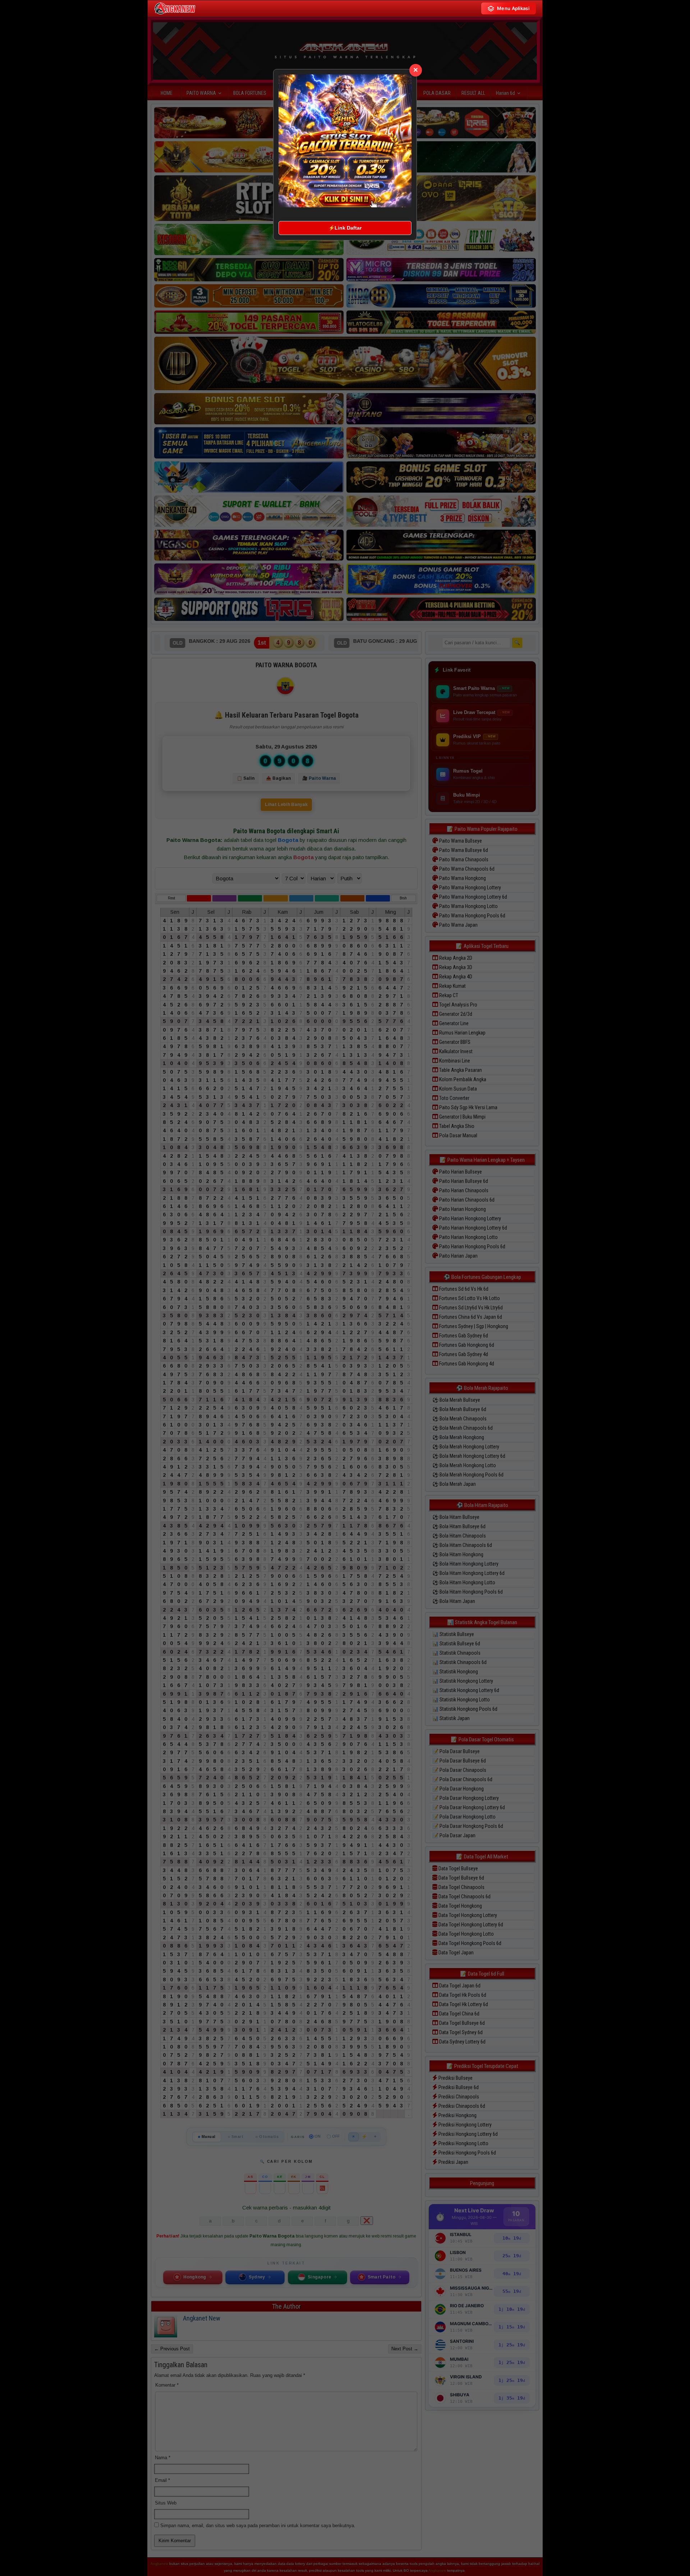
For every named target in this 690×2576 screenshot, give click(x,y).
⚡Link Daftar (345, 228)
